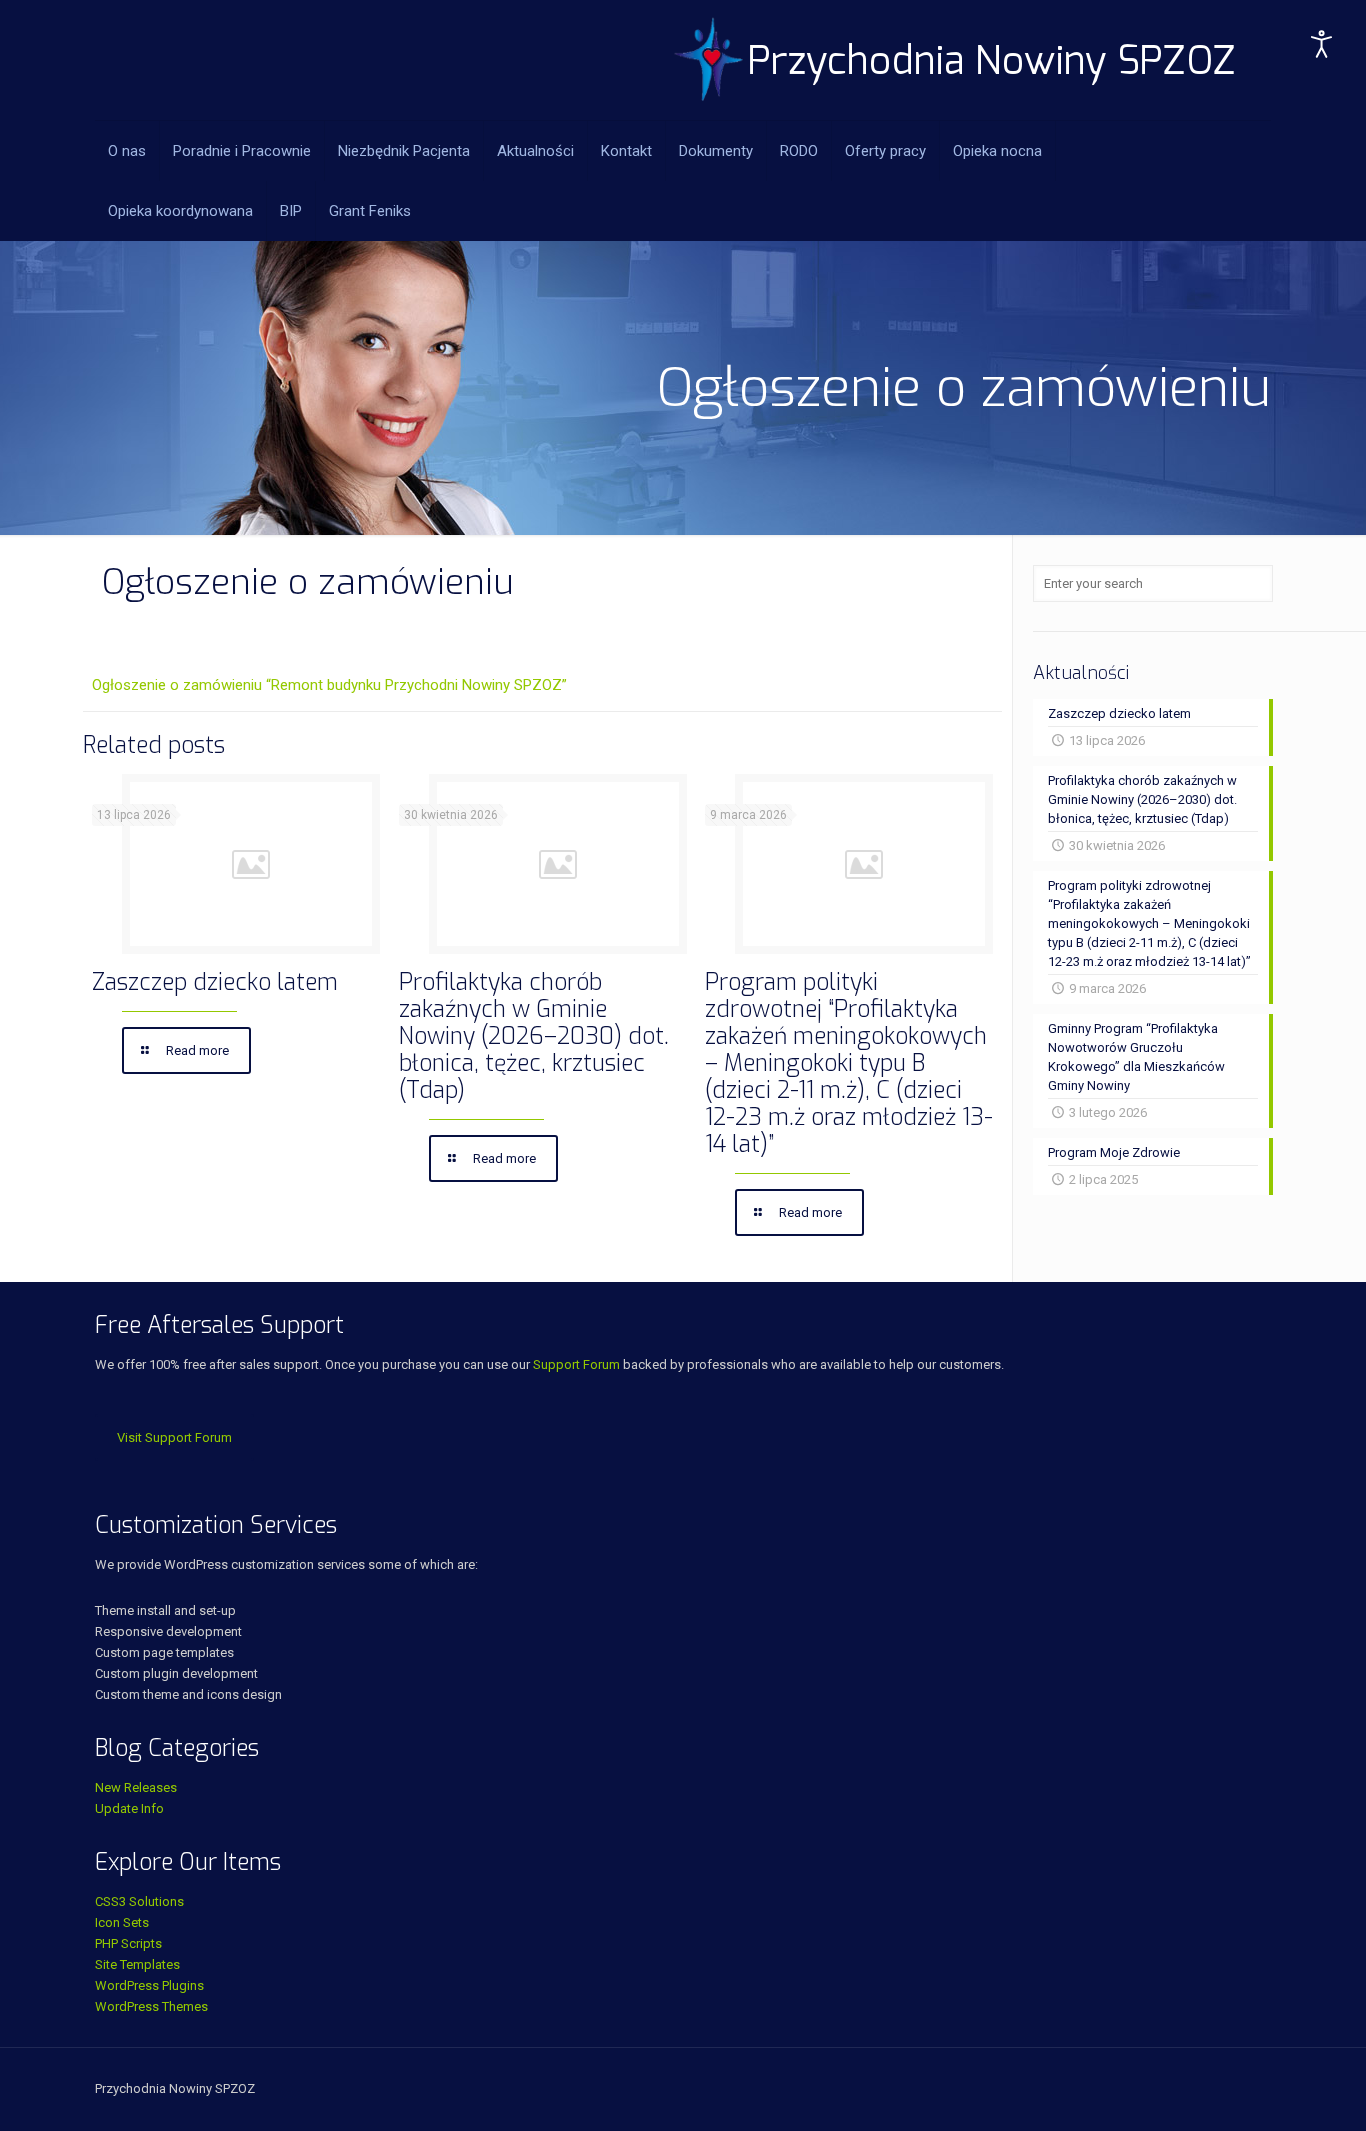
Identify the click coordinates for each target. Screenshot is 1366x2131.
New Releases (136, 1787)
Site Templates (137, 1964)
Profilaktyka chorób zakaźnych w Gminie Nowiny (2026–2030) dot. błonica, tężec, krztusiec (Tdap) (534, 1036)
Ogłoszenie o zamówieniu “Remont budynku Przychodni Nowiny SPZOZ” (329, 685)
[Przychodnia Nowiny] (955, 60)
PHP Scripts (128, 1943)
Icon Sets (122, 1922)
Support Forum (576, 1364)
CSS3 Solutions (139, 1901)
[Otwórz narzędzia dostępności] (1322, 44)
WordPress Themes (151, 2006)
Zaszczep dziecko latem (215, 982)
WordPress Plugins (149, 1985)
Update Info (129, 1808)
